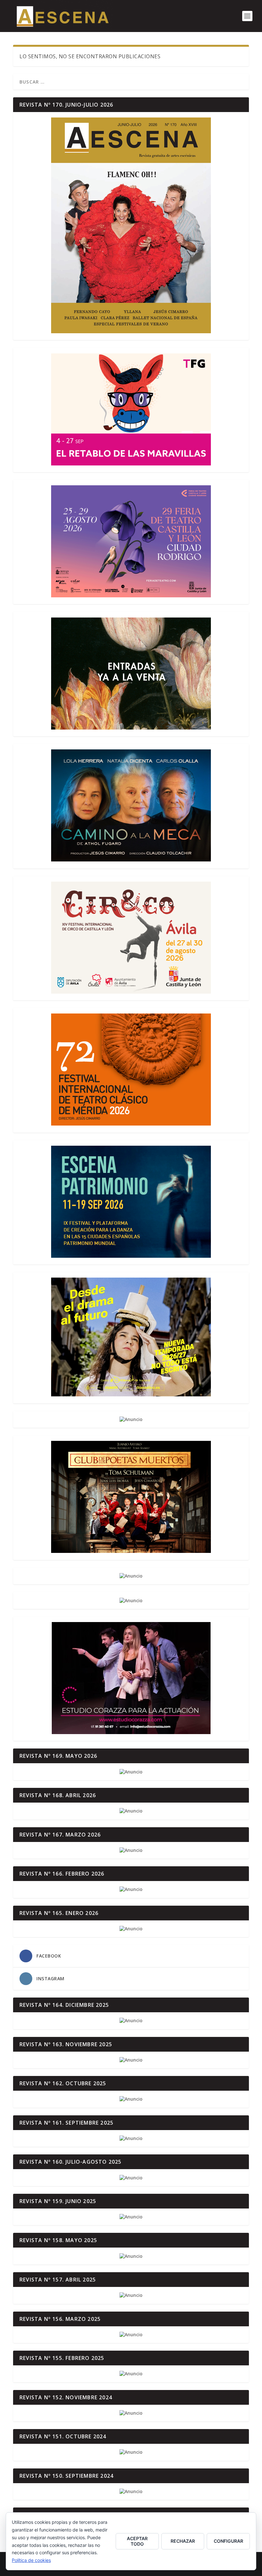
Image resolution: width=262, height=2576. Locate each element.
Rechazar (183, 2541)
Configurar (228, 2541)
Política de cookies (31, 2560)
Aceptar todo (137, 2541)
